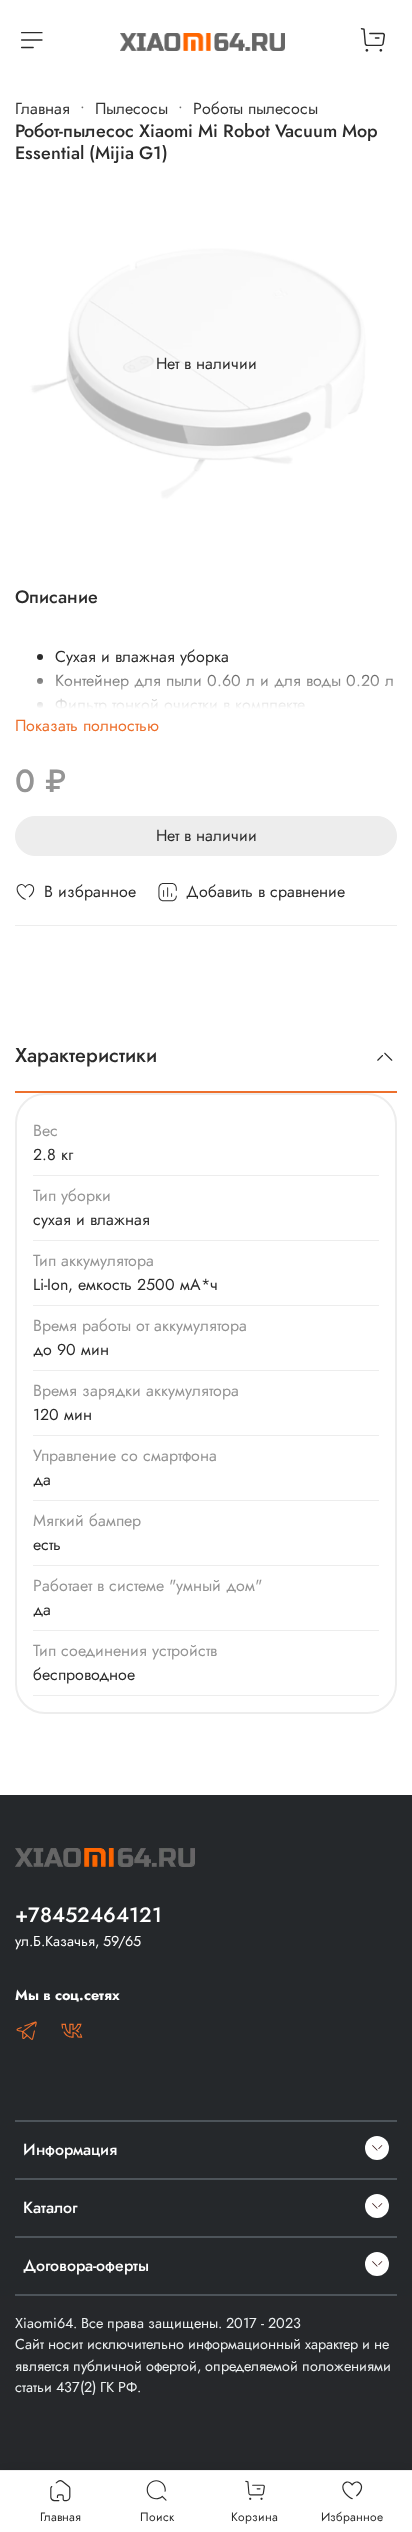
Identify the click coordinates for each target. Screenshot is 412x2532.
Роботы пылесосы (255, 108)
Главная (42, 108)
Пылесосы (131, 108)
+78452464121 (88, 1915)
